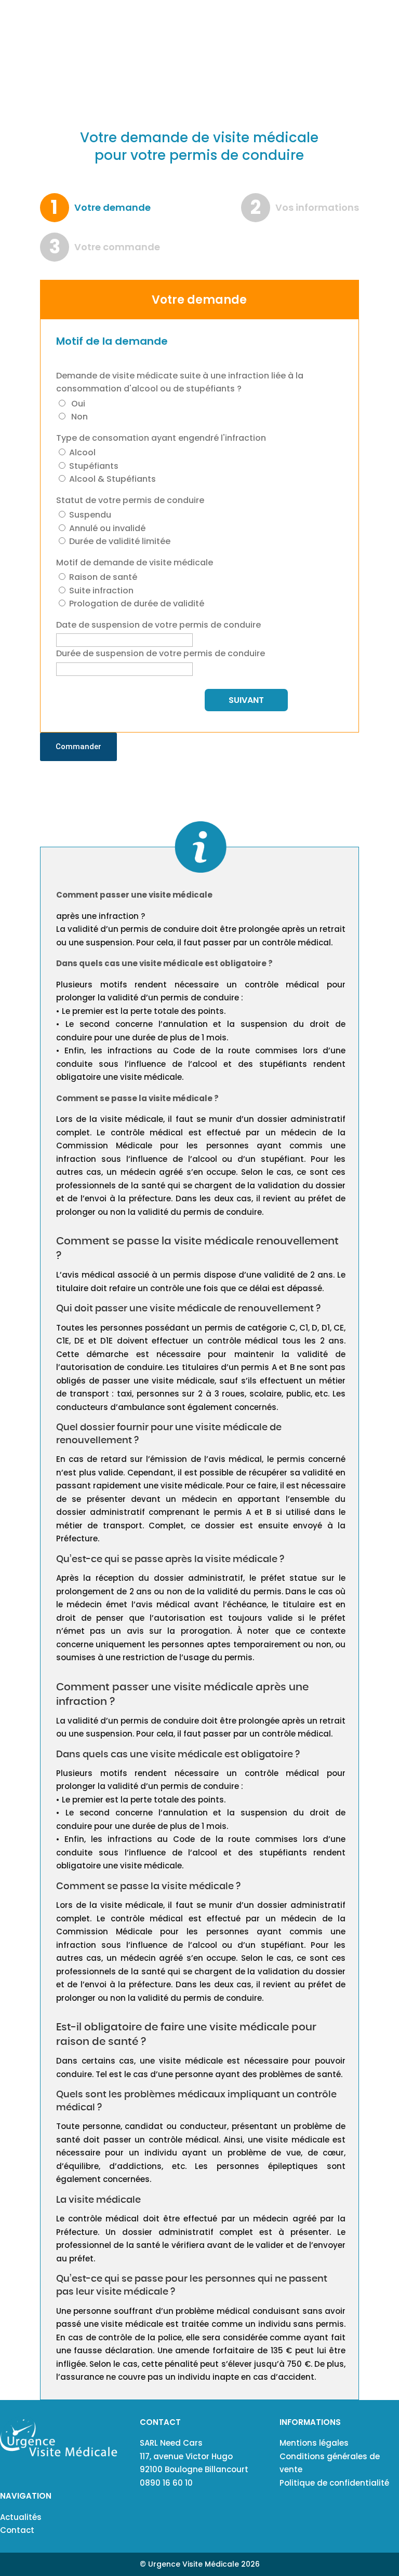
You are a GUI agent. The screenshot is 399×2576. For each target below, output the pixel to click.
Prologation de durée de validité (136, 604)
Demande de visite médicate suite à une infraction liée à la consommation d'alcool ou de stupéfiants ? (180, 382)
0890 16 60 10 (166, 2483)
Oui (77, 404)
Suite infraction (100, 591)
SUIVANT (246, 700)
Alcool (81, 452)
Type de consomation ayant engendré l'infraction (161, 438)
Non (78, 417)
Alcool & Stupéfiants (111, 479)
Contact (17, 2530)
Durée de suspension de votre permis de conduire (161, 653)
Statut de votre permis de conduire (130, 500)
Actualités (21, 2517)
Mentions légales (314, 2443)
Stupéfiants (93, 466)
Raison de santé (102, 577)
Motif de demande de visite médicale (135, 562)
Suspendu (89, 515)
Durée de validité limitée (119, 541)
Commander (78, 747)
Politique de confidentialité (334, 2483)
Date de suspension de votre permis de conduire (158, 625)
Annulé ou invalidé (106, 528)
